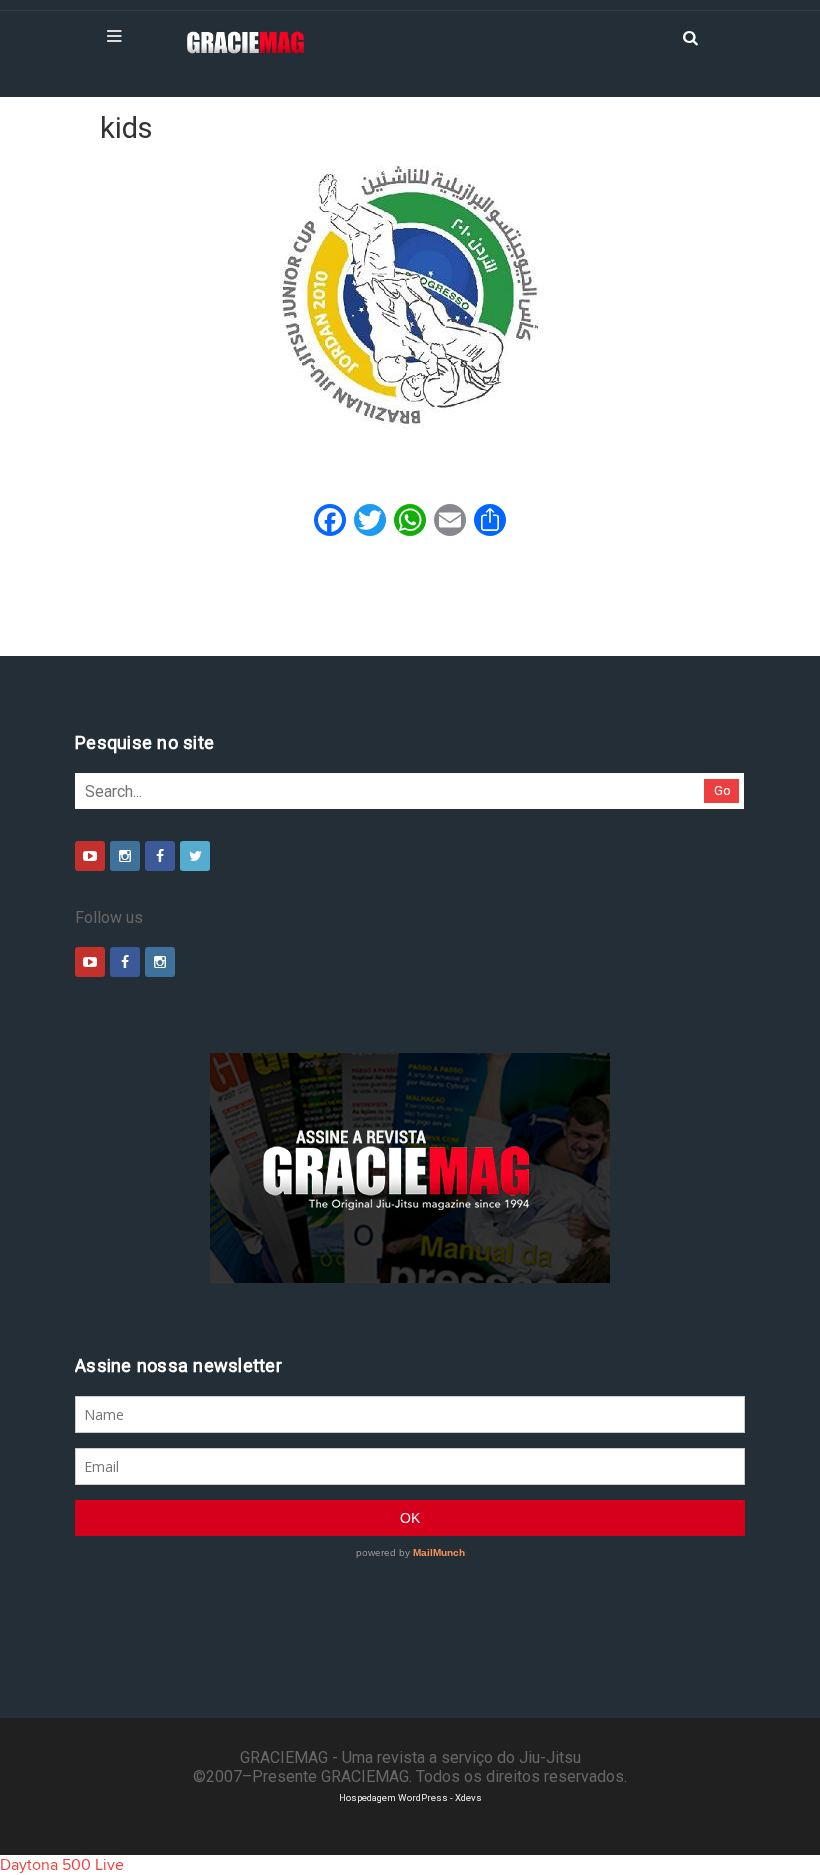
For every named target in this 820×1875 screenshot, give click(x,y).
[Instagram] (125, 856)
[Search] (690, 36)
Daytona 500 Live (62, 1865)
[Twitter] (195, 856)
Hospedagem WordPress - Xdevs (410, 1797)
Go (722, 790)
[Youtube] (90, 856)
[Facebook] (160, 856)
